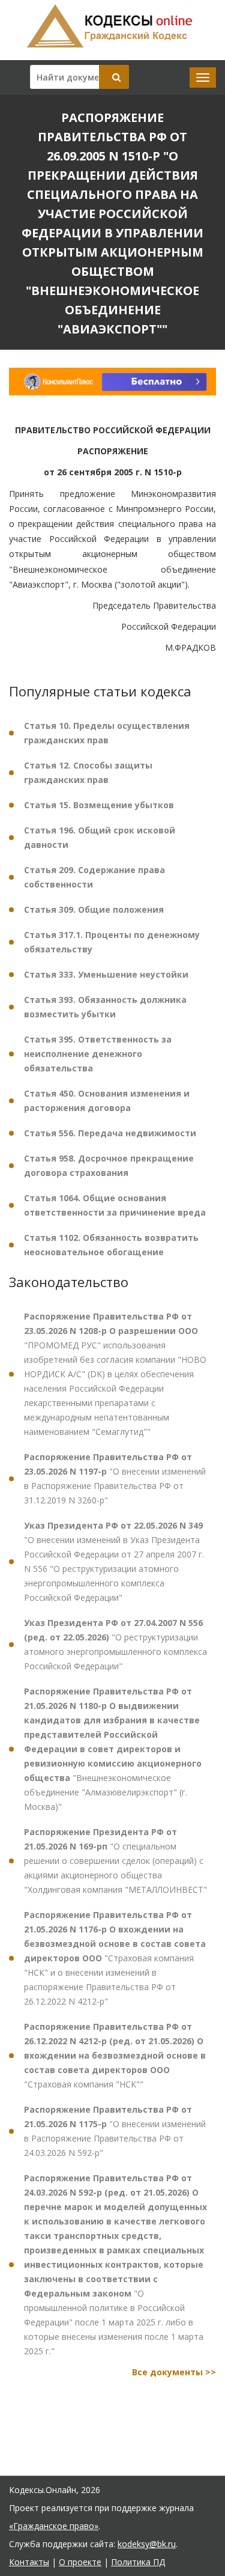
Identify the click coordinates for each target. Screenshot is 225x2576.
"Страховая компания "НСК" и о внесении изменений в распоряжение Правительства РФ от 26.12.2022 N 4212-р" (115, 1958)
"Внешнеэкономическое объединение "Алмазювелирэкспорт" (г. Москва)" (113, 1749)
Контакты (29, 2562)
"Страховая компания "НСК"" (115, 2055)
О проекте (80, 2562)
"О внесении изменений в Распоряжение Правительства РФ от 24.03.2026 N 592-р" (115, 2131)
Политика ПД (138, 2562)
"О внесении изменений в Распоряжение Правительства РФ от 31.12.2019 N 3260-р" (115, 1478)
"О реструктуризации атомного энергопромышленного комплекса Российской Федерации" (115, 1644)
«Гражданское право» (54, 2526)
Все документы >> (174, 2372)
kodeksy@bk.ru (147, 2544)
